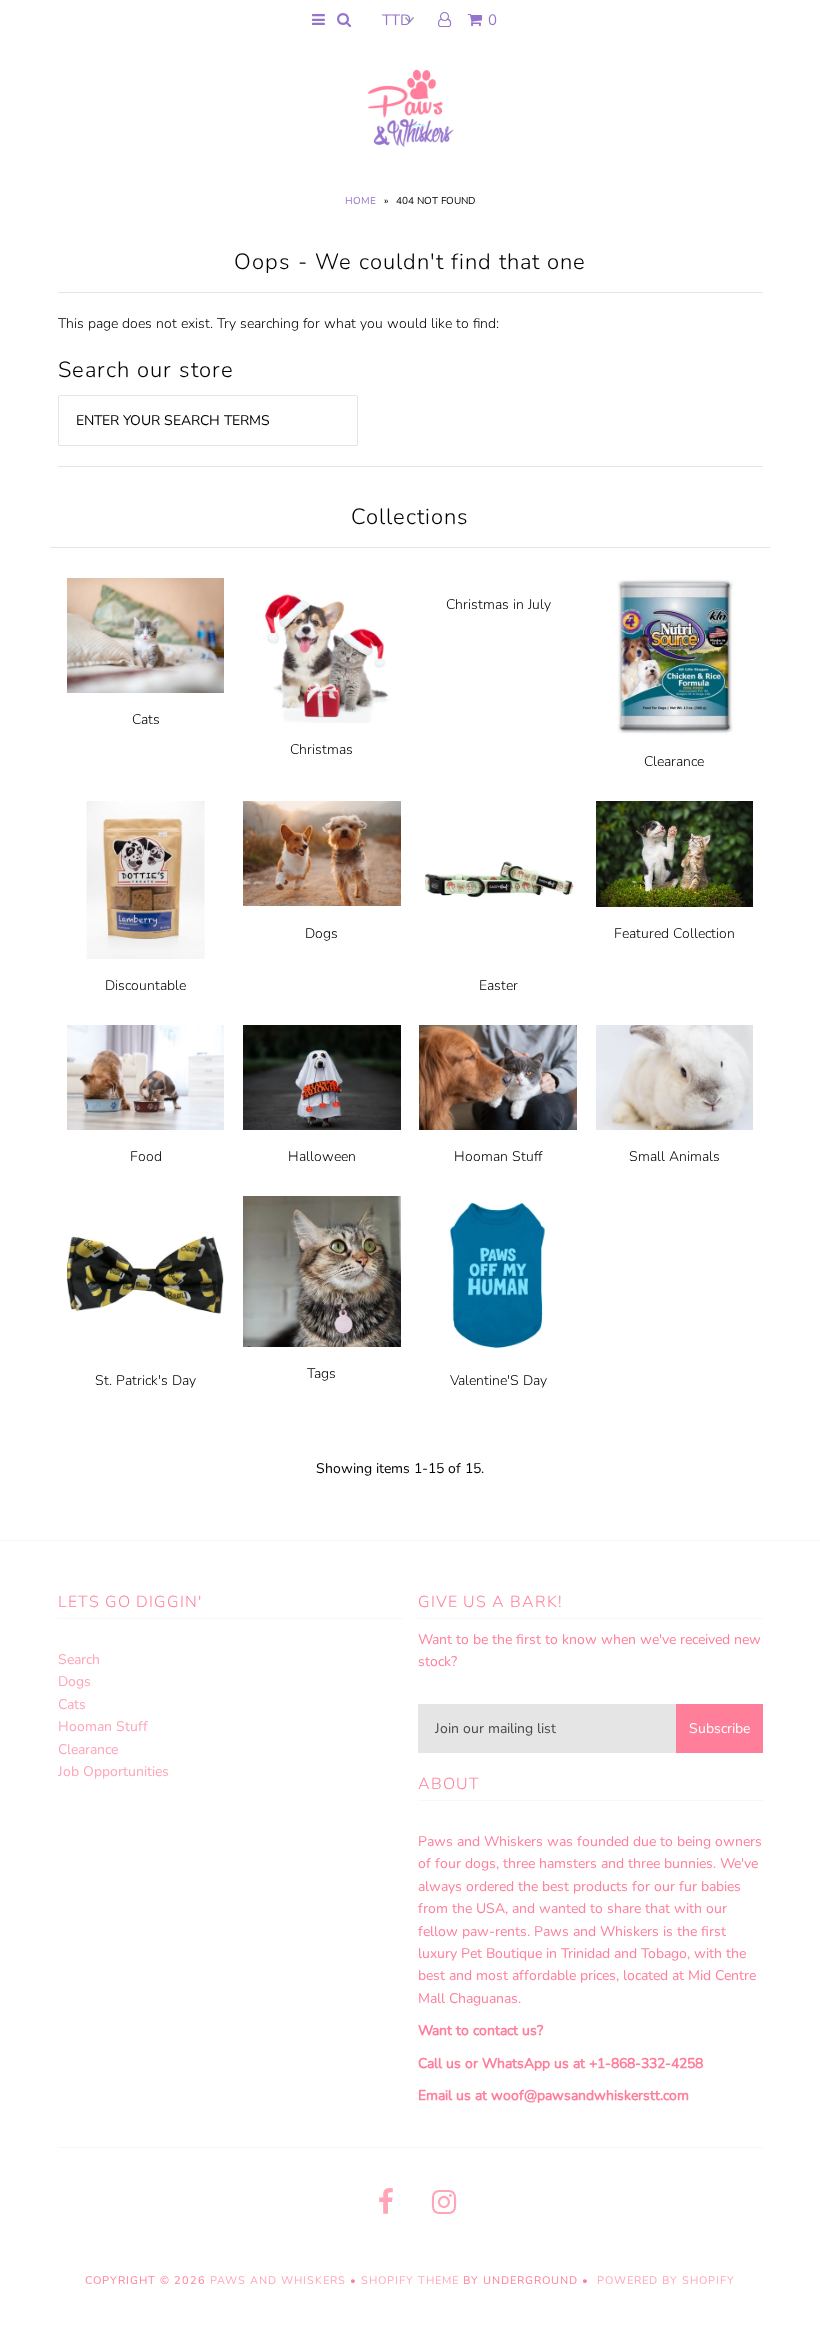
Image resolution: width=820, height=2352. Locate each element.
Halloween (322, 1156)
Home (360, 201)
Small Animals (674, 1156)
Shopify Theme (410, 2280)
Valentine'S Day (498, 1380)
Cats (146, 719)
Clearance (674, 761)
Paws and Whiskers (278, 2280)
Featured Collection (674, 933)
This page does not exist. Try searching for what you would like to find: (278, 323)
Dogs (321, 933)
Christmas (321, 749)
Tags (321, 1373)
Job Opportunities (113, 1771)
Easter (498, 985)
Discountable (145, 985)
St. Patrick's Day (145, 1380)
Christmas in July (498, 604)
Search (79, 1659)
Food (146, 1156)
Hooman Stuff (498, 1156)
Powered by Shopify (666, 2280)
